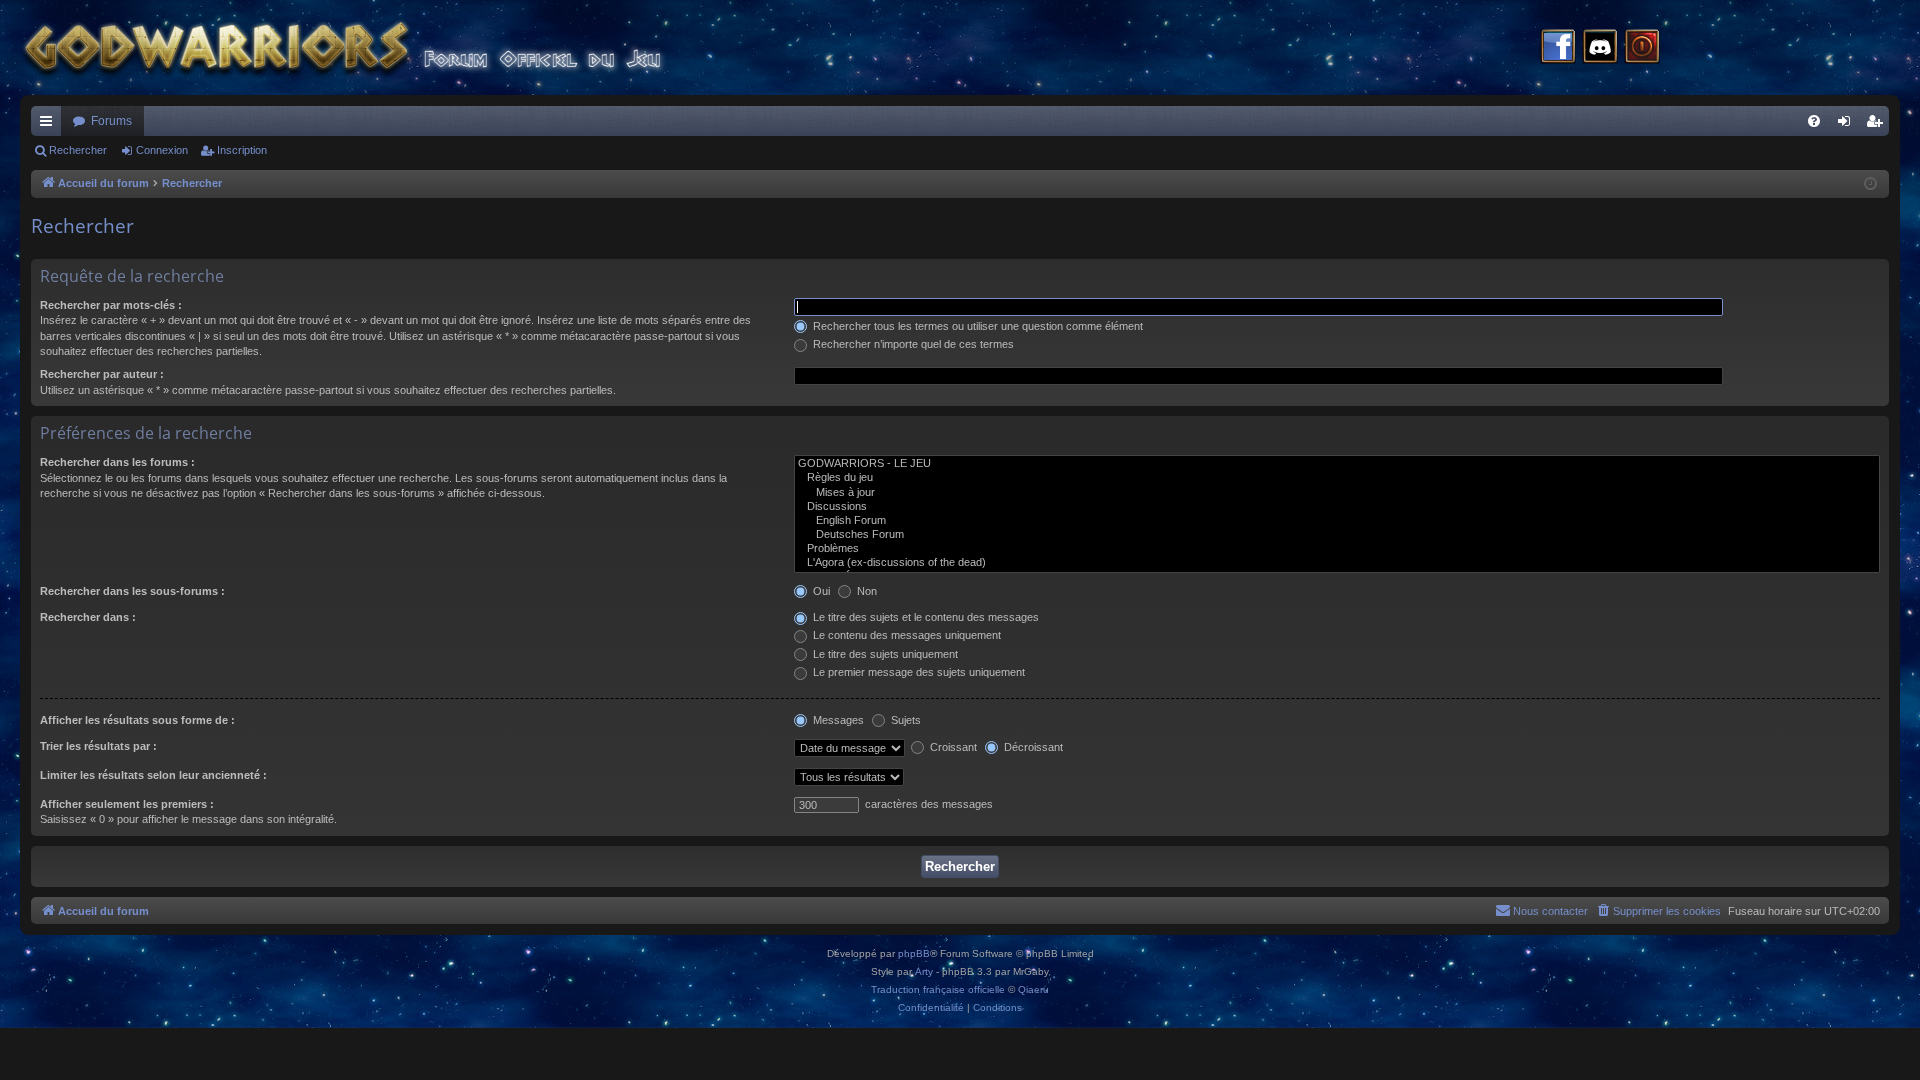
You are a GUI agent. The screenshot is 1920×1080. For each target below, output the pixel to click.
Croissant (952, 747)
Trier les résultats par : (98, 746)
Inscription (242, 150)
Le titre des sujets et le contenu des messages (924, 617)
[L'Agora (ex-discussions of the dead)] (1337, 563)
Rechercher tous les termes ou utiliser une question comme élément (976, 326)
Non (865, 591)
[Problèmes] (1337, 549)
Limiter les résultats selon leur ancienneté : (153, 775)
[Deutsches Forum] (1337, 535)
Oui (820, 591)
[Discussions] (1337, 507)
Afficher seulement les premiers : (127, 804)
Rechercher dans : (88, 617)
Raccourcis (50, 125)
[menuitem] (1814, 121)
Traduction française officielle (938, 989)
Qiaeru (1033, 989)
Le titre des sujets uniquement (884, 654)
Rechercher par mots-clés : (111, 305)
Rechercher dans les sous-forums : (132, 591)
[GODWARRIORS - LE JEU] (1337, 464)
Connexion (162, 150)
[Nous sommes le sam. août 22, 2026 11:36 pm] (1870, 184)
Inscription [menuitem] (1878, 125)
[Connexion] (1642, 48)
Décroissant (1032, 747)
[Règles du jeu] (1337, 478)
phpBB (914, 953)
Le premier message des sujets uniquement (917, 672)
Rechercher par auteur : (102, 374)
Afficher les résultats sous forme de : (137, 720)
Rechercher (78, 150)
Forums (111, 121)
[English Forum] (1337, 521)
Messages (837, 720)
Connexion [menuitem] (1848, 125)
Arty (924, 971)
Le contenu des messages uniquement (905, 635)
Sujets (904, 720)
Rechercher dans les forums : (117, 462)
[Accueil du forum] (380, 47)
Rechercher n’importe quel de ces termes (912, 344)
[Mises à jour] (1337, 493)
